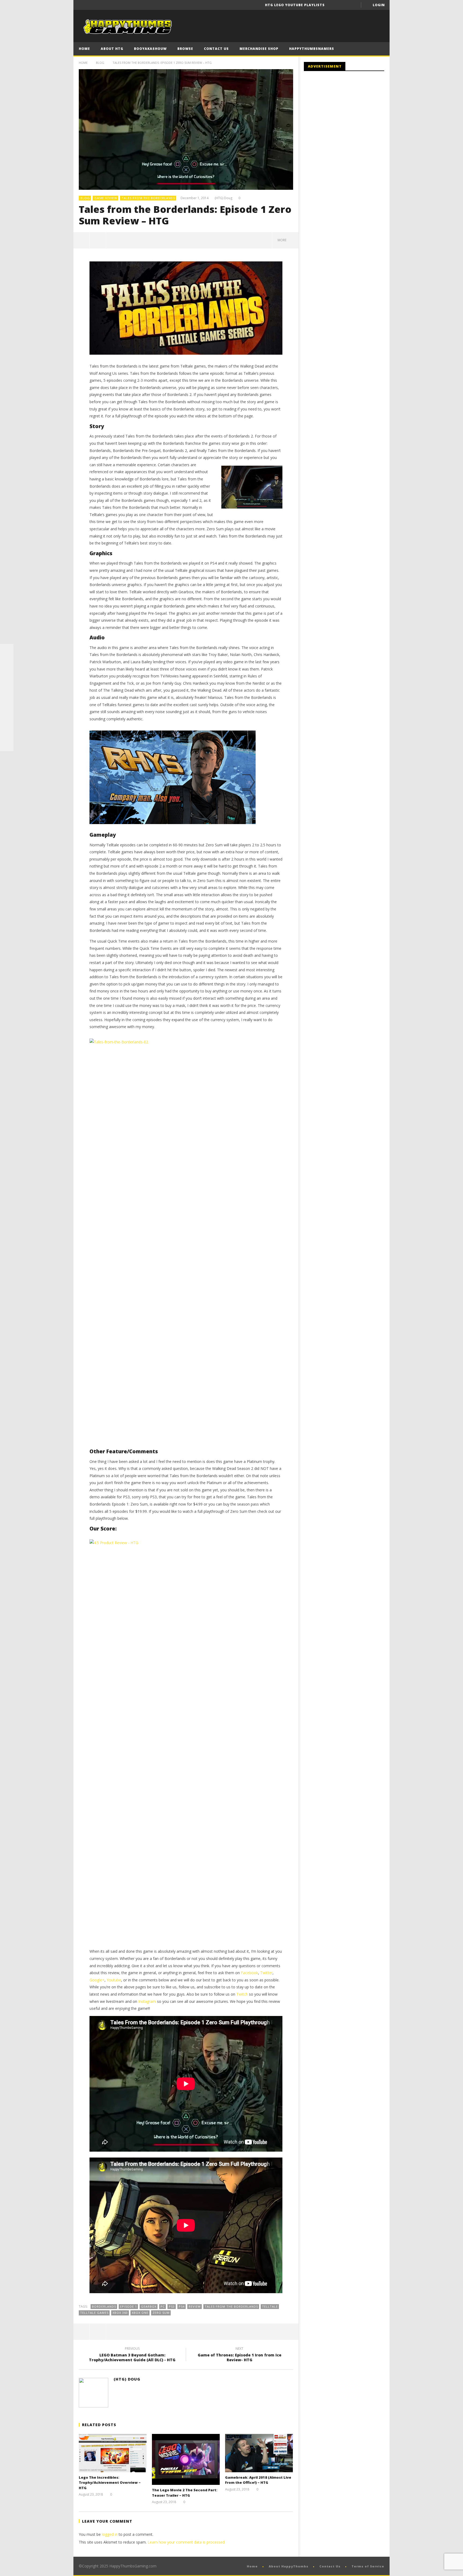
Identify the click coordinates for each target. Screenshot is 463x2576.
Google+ (97, 1980)
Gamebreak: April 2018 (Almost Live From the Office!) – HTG (258, 2480)
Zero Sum (161, 2313)
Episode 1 (128, 2306)
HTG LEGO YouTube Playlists (295, 5)
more (283, 240)
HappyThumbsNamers (312, 49)
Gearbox (149, 2306)
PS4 (182, 2306)
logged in (110, 2534)
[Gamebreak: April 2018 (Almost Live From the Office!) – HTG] (259, 2453)
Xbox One (140, 2313)
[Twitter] (353, 5)
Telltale (270, 2306)
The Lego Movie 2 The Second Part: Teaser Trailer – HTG (185, 2493)
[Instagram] (7, 718)
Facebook (249, 1973)
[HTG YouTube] (7, 664)
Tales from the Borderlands (148, 198)
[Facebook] (333, 5)
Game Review (106, 198)
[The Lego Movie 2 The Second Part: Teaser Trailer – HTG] (186, 2459)
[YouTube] (343, 5)
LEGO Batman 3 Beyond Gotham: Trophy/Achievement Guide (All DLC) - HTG (132, 2355)
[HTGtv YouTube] (7, 677)
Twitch (242, 1994)
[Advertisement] (349, 119)
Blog (100, 63)
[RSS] (7, 731)
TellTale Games (94, 2313)
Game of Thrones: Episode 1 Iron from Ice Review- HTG (240, 2355)
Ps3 (172, 2306)
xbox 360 (120, 2313)
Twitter (266, 1973)
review (195, 2306)
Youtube (114, 1980)
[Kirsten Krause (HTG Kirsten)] (7, 744)
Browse (185, 49)
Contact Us (216, 49)
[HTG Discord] (7, 691)
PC (163, 2306)
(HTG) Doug (223, 198)
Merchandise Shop (259, 49)
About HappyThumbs (289, 2566)
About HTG (112, 49)
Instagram (147, 2001)
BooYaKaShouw (150, 49)
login (379, 5)
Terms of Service (368, 2566)
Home (84, 49)
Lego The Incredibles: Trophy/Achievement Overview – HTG (110, 2483)
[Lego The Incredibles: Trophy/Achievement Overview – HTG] (113, 2453)
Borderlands (104, 2306)
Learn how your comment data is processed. (186, 2542)
